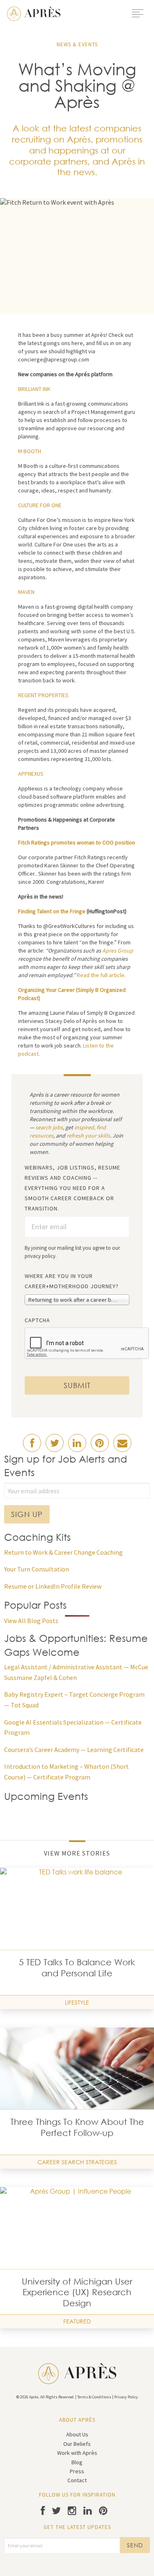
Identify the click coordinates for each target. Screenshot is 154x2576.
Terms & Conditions (94, 2397)
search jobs (49, 1127)
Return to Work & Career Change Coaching (63, 1552)
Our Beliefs (77, 2444)
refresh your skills (88, 1136)
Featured (77, 2321)
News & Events (77, 44)
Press (77, 2471)
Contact (77, 2480)
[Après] (34, 13)
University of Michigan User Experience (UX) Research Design (77, 2292)
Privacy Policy (126, 2397)
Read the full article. (101, 975)
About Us (77, 2434)
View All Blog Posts (31, 1621)
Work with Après (77, 2453)
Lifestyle (77, 2002)
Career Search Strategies (77, 2162)
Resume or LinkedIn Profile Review (53, 1586)
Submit (77, 1385)
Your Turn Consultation (37, 1569)
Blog (77, 2462)
